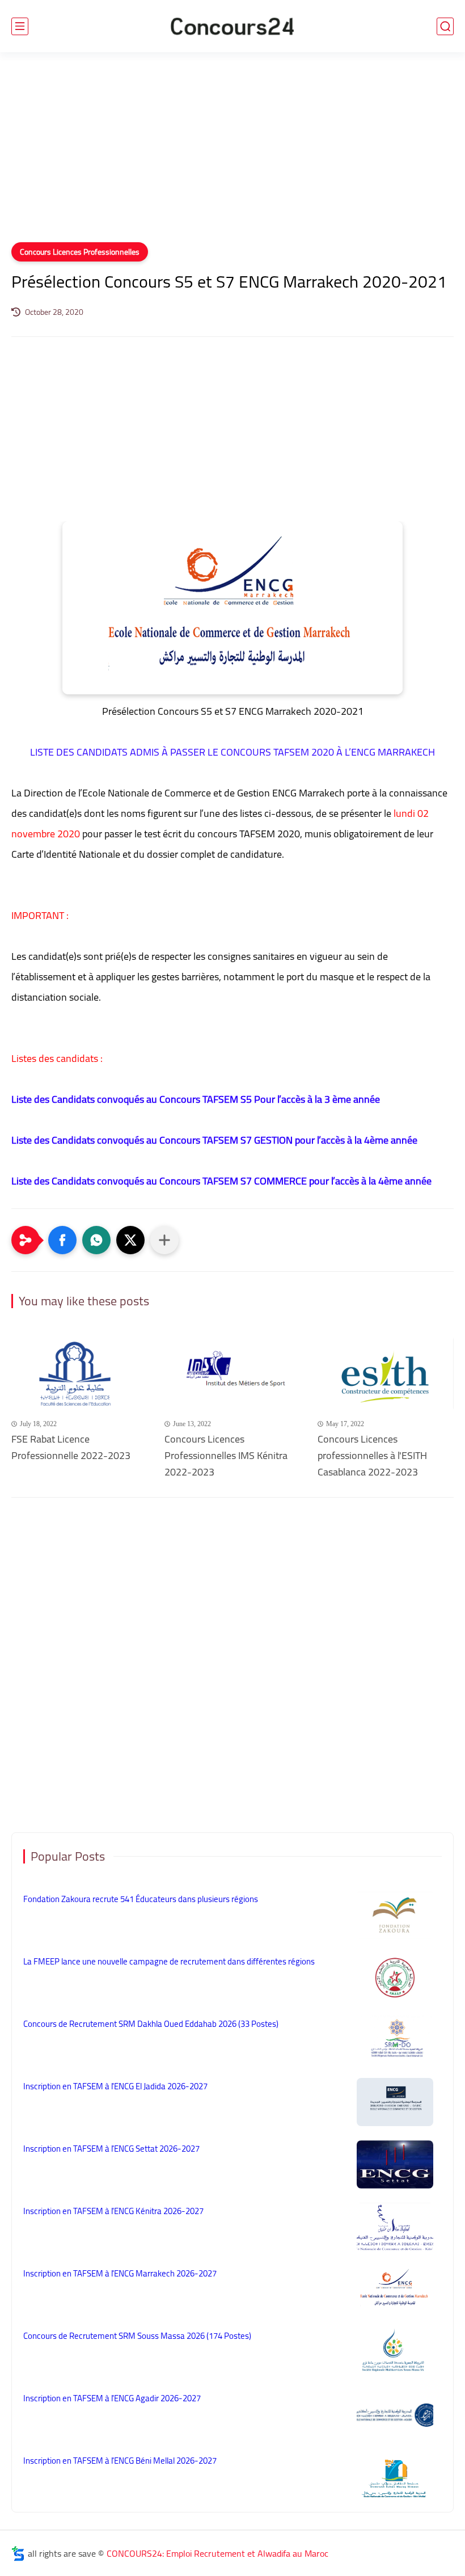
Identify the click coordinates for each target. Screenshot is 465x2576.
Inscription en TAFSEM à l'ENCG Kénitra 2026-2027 (113, 2211)
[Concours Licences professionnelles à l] (386, 1374)
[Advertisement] (232, 154)
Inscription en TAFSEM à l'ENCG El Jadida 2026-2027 (115, 2086)
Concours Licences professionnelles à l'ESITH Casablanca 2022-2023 (372, 1456)
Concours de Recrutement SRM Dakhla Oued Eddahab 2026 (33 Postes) (151, 2024)
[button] (62, 1240)
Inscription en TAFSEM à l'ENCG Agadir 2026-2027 (112, 2398)
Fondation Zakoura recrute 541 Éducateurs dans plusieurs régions (141, 1899)
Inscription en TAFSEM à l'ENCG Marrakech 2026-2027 (120, 2273)
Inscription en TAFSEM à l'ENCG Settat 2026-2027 (111, 2149)
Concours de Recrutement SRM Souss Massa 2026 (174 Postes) (137, 2336)
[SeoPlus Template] (18, 2554)
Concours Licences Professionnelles (80, 252)
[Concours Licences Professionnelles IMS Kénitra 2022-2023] (232, 1374)
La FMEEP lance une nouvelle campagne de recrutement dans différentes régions (169, 1961)
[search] (445, 26)
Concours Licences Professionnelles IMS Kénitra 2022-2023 (226, 1456)
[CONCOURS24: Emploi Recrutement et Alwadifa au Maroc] (232, 26)
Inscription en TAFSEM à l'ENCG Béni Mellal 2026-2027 (120, 2461)
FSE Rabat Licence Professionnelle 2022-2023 (71, 1448)
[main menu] (20, 26)
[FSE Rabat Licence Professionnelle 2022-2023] (79, 1374)
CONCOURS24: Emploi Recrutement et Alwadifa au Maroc (217, 2553)
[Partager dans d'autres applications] (164, 1240)
